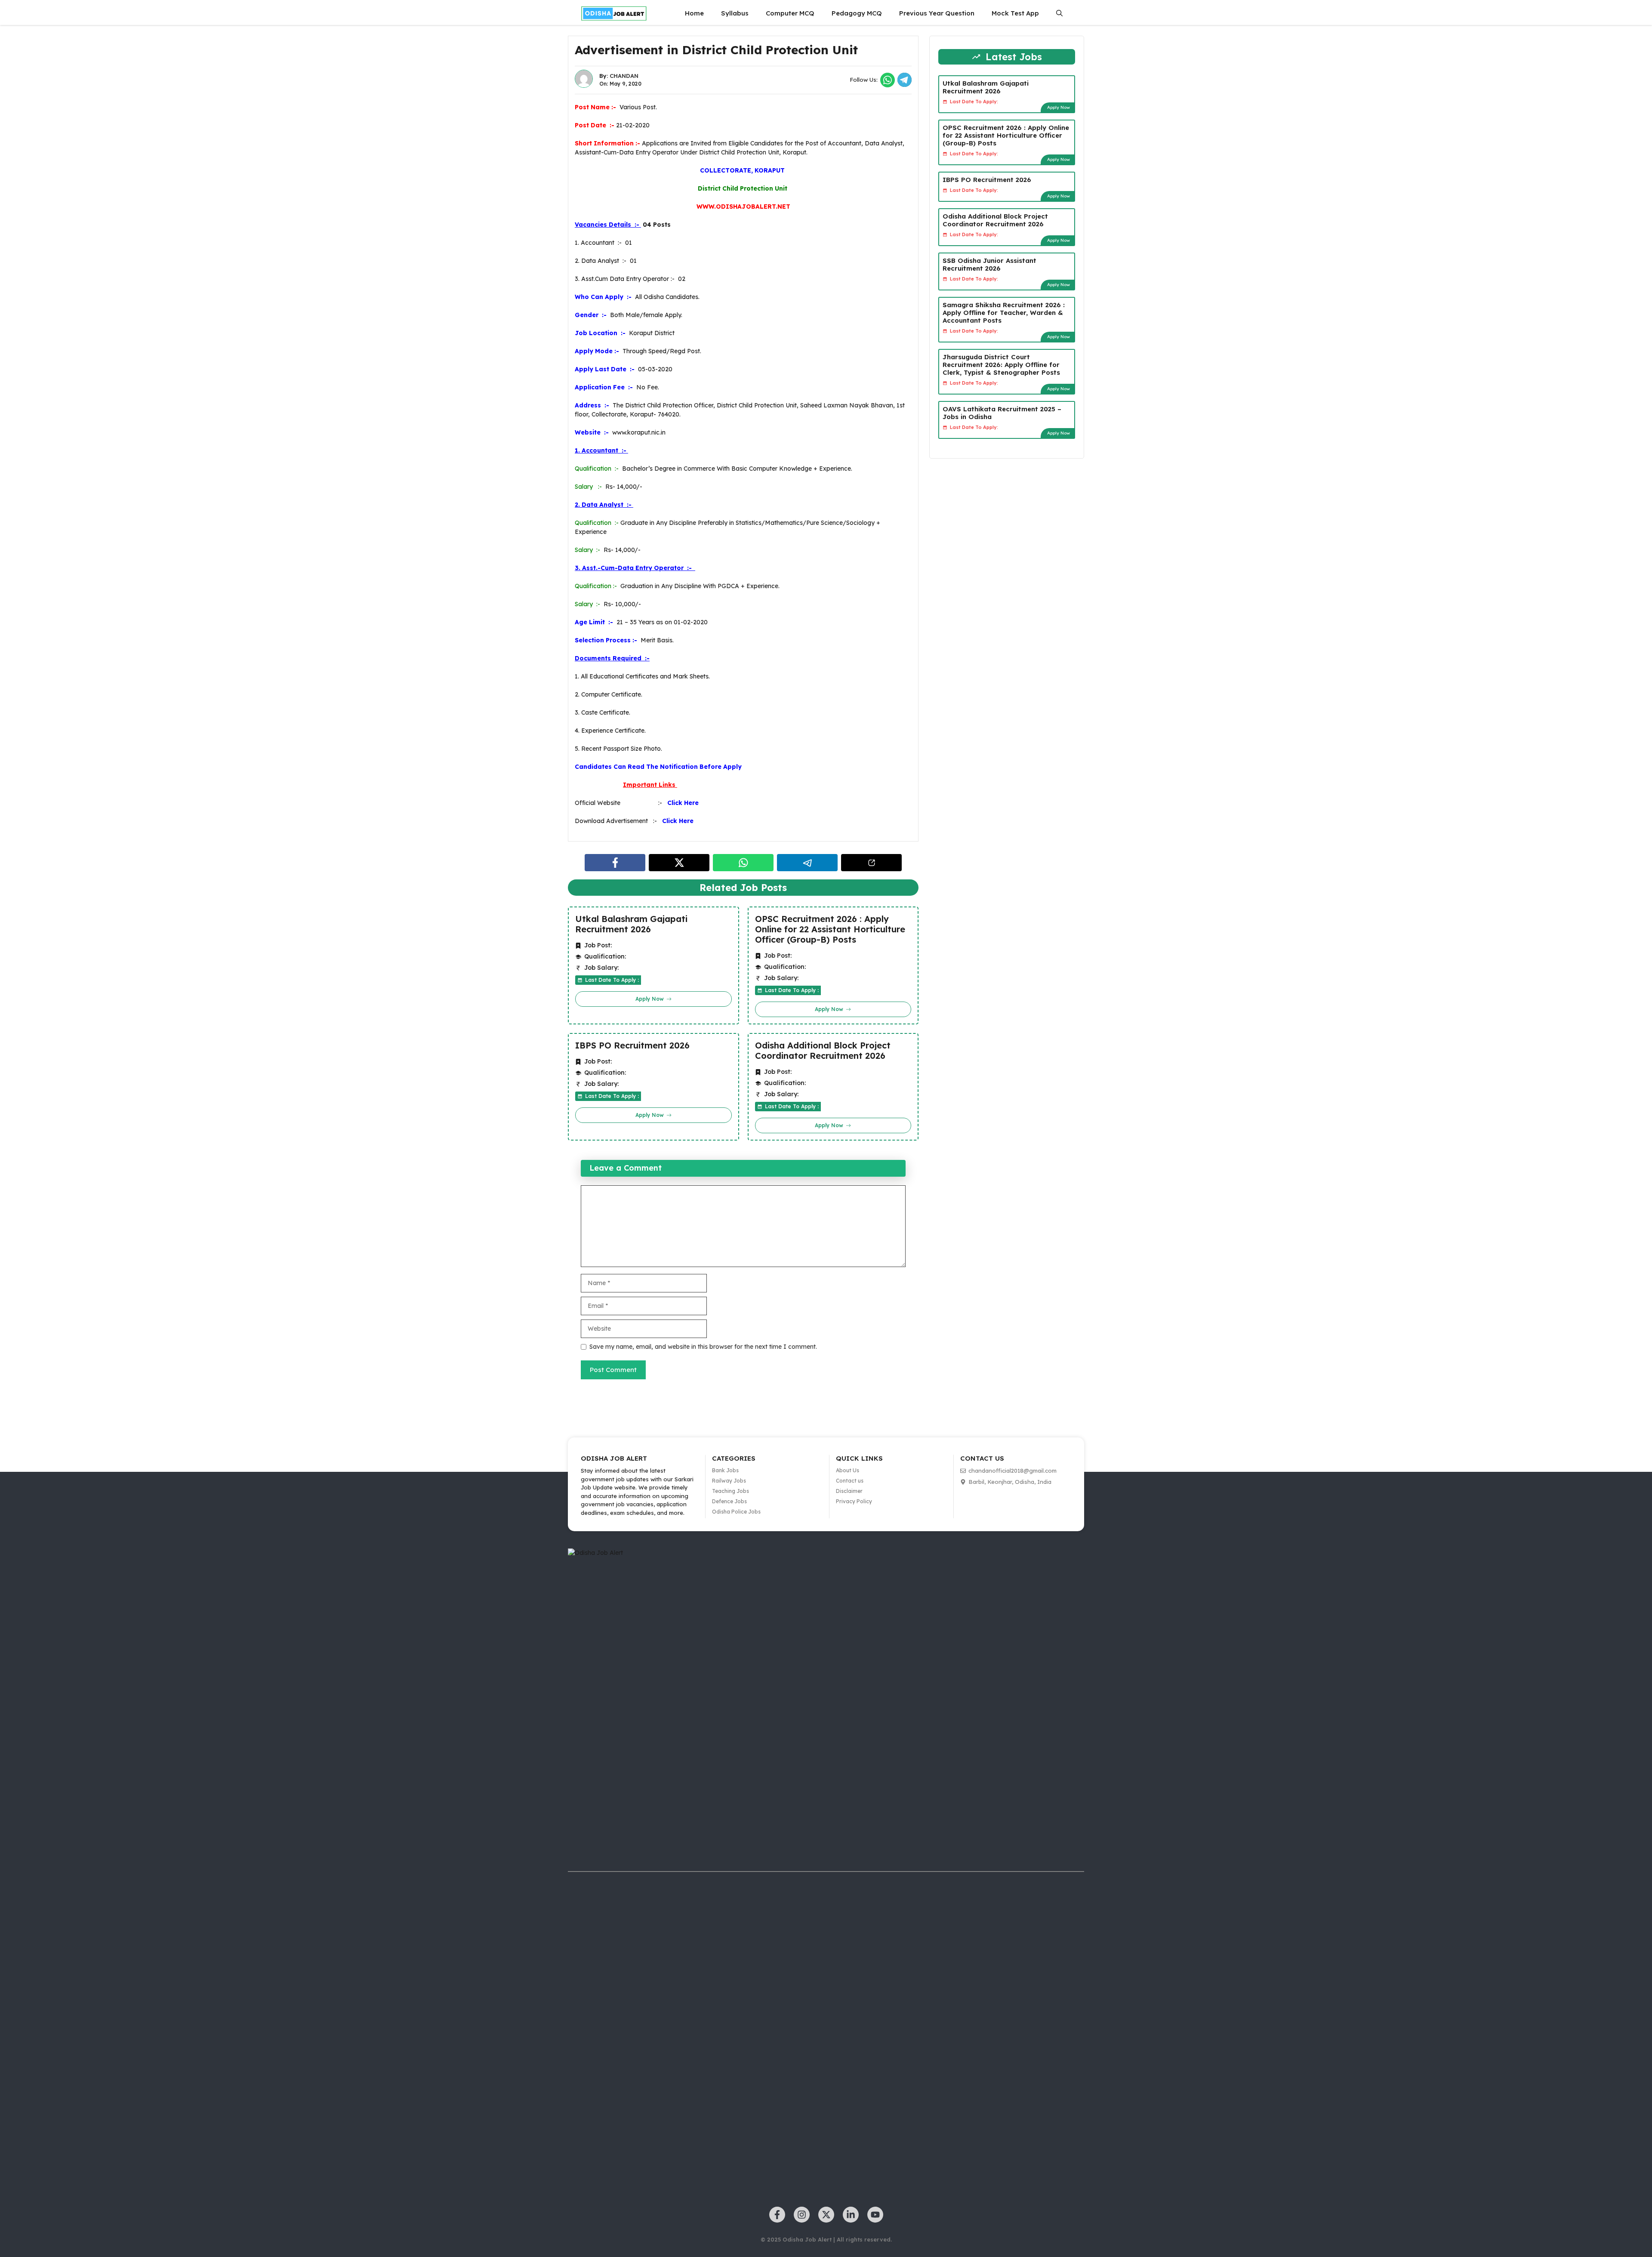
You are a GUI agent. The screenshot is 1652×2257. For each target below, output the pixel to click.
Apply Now (1059, 107)
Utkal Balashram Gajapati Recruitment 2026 (631, 924)
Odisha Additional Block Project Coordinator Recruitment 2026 (823, 1051)
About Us (848, 1470)
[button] (1059, 13)
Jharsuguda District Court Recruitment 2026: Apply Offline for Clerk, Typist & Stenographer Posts (1001, 365)
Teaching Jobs (730, 1491)
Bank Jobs (725, 1470)
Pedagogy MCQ (857, 13)
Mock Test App (1015, 13)
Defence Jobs (729, 1501)
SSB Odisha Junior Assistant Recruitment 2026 (989, 264)
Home (694, 13)
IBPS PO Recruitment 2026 (632, 1045)
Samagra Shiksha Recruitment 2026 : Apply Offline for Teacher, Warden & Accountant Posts (1004, 313)
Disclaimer (849, 1491)
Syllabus (735, 13)
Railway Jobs (729, 1481)
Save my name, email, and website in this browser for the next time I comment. (703, 1347)
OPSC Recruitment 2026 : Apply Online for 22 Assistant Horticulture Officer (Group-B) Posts (830, 929)
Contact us (850, 1481)
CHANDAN (624, 76)
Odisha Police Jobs (736, 1512)
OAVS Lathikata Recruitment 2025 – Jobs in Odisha (1002, 413)
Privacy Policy (854, 1501)
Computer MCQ (790, 13)
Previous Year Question (937, 13)
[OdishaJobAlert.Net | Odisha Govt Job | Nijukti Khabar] (614, 13)
